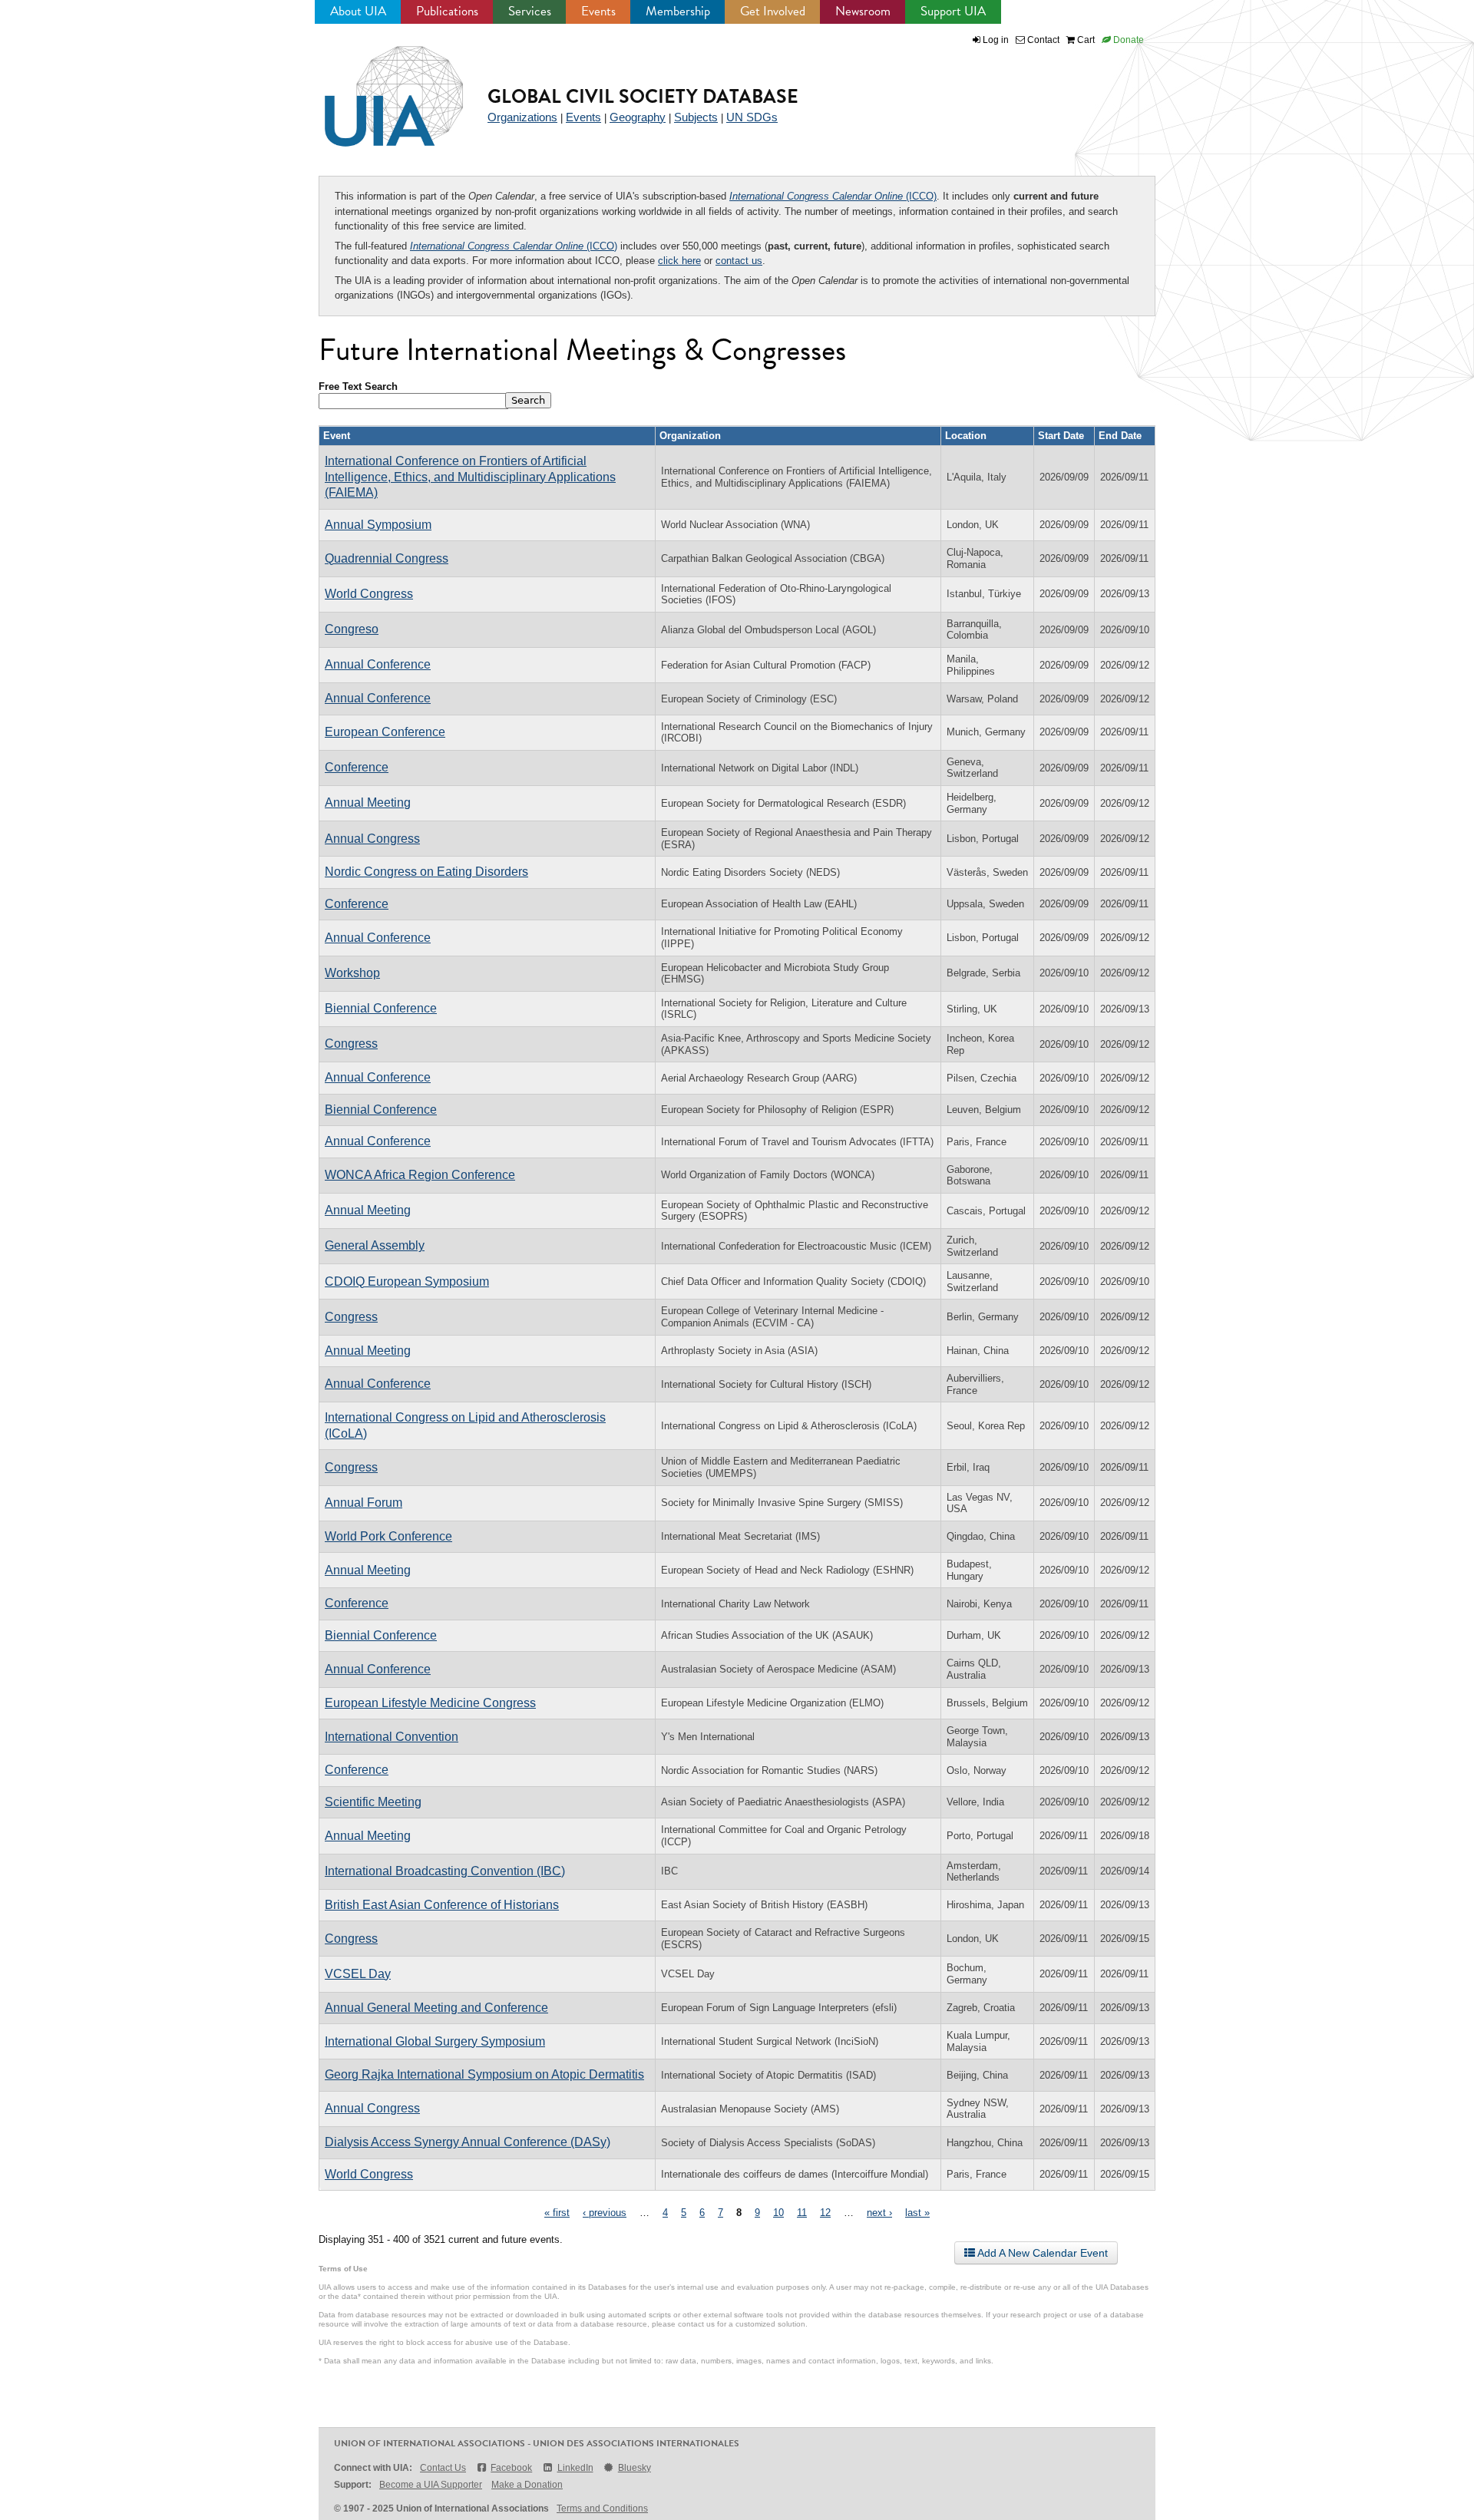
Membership (678, 11)
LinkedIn (575, 2468)
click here (679, 261)
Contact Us (443, 2468)
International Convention (392, 1737)
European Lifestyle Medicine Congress (430, 1703)
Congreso (352, 629)
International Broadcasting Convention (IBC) (445, 1871)
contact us (739, 261)
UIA (376, 88)
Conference (357, 767)
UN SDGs (752, 117)
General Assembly (375, 1245)
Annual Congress (372, 839)
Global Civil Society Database (643, 96)
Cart (1085, 40)
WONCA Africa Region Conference (420, 1175)
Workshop (352, 973)
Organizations (522, 117)
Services (530, 11)
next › (879, 2213)
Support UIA (953, 11)
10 (778, 2213)
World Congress (369, 594)
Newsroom (863, 11)
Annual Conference (378, 664)
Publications (447, 11)
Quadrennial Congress (387, 558)
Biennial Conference (381, 1008)
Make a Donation (527, 2485)
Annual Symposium (378, 525)
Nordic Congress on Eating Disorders (426, 872)
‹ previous (605, 2213)
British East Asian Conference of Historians (442, 1905)
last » (917, 2213)
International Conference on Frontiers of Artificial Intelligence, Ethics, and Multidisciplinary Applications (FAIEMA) (470, 477)
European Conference (385, 732)
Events (598, 11)
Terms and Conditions (602, 2508)
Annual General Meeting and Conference (436, 2008)
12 (825, 2213)
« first (557, 2213)
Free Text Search (358, 386)
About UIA (358, 11)
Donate (1127, 40)
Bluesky (635, 2468)
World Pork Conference (388, 1536)
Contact (1042, 40)
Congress (351, 1044)
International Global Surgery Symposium (435, 2041)
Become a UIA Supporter (431, 2485)
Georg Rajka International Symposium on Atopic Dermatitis (484, 2074)
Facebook (511, 2468)
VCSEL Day (358, 1974)
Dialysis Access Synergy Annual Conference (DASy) (468, 2142)
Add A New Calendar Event (1041, 2253)
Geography (638, 117)
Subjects (696, 117)
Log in (996, 40)
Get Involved (773, 11)
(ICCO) (833, 196)
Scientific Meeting (373, 1802)
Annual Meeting (368, 803)
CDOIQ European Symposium (407, 1281)
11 (802, 2213)
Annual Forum (364, 1503)
